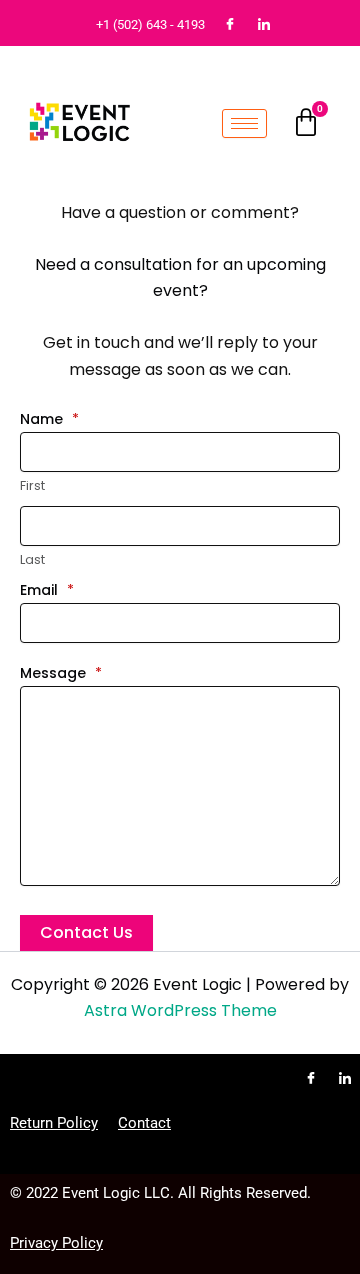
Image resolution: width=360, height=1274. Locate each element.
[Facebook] (230, 25)
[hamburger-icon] (244, 123)
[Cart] (306, 123)
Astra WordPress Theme (180, 1010)
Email (47, 590)
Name (49, 419)
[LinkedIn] (264, 25)
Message (61, 673)
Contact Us (86, 932)
